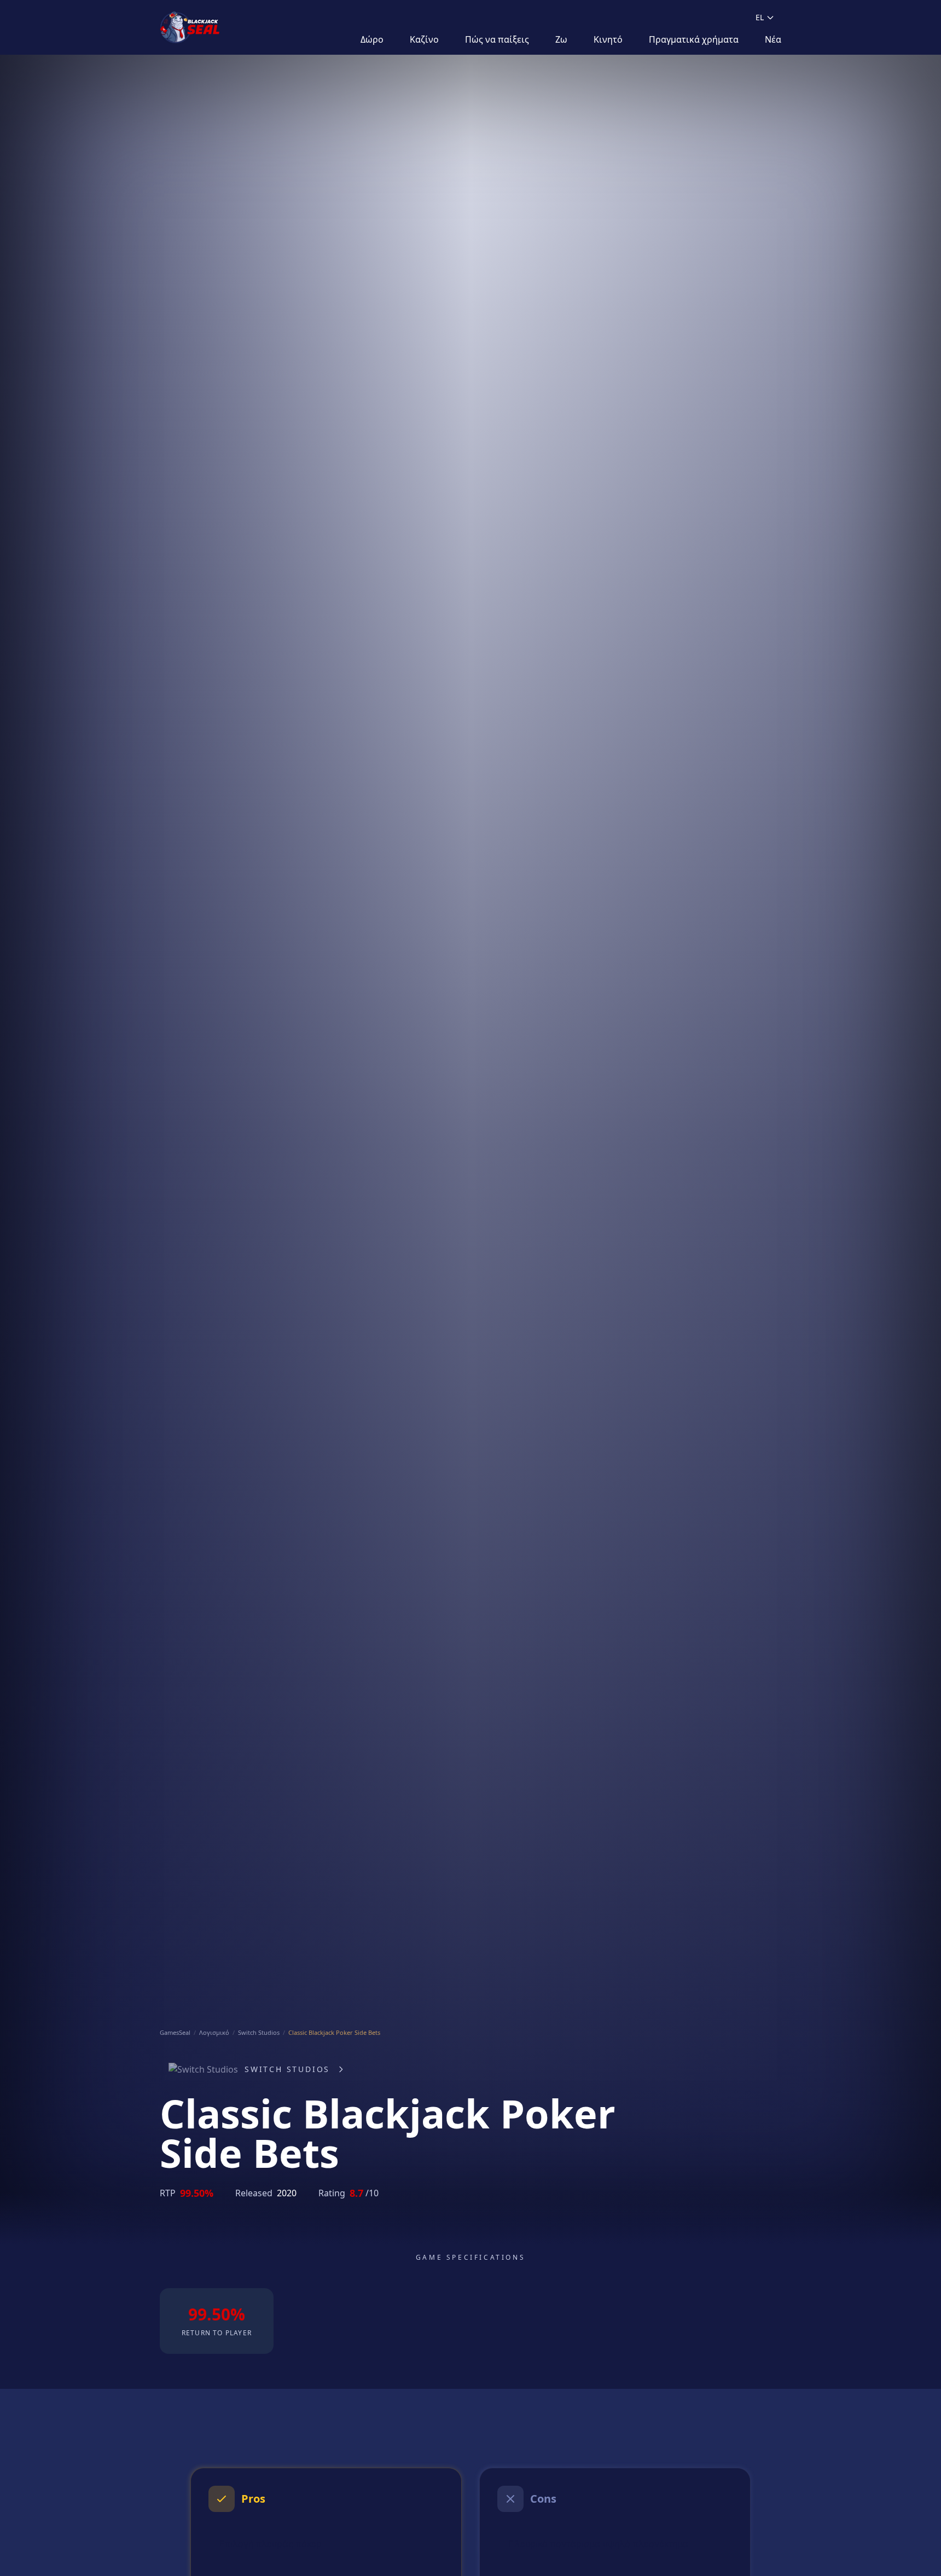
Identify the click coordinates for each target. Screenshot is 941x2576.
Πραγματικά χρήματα (694, 39)
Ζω (561, 39)
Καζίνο (424, 39)
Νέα (773, 39)
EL (760, 17)
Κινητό (608, 39)
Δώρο (372, 39)
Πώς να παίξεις (497, 39)
